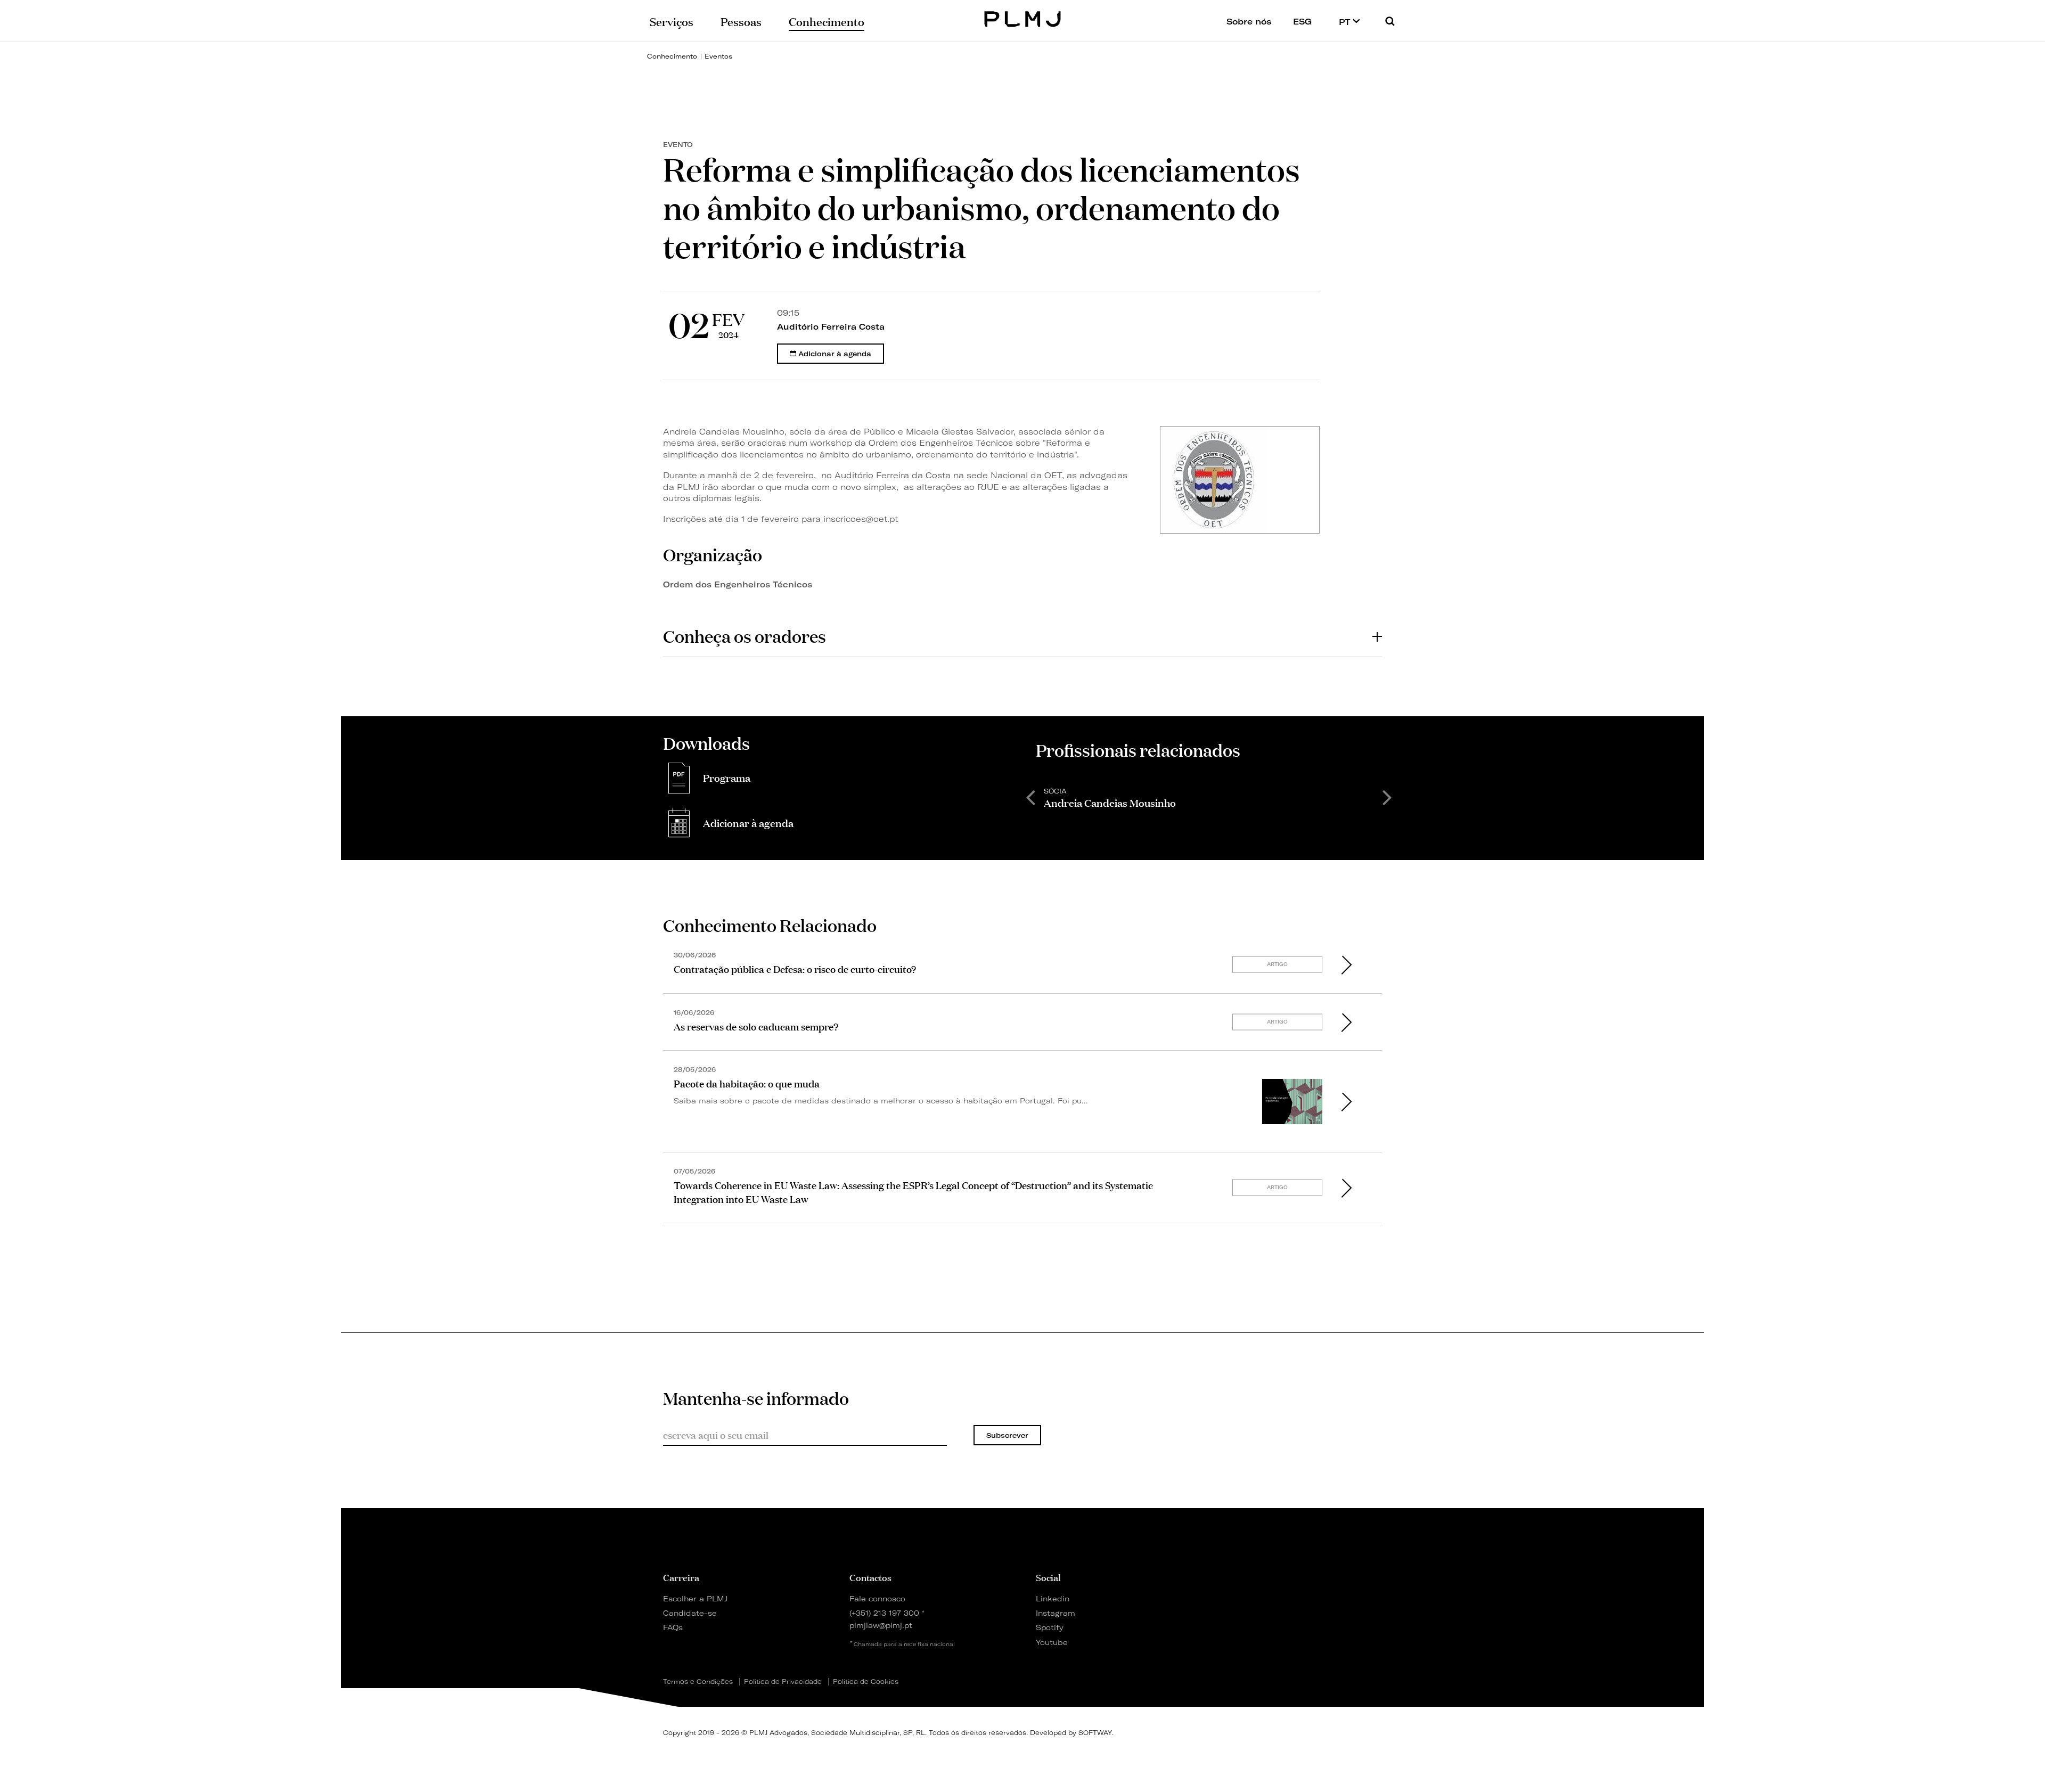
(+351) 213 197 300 (884, 1613)
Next (1387, 797)
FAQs (673, 1627)
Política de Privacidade (783, 1682)
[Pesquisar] (1390, 21)
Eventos (718, 56)
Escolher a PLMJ (695, 1598)
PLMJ (1023, 18)
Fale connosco (877, 1598)
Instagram (1056, 1613)
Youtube (1052, 1642)
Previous (1030, 797)
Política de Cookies (866, 1682)
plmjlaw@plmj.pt (881, 1625)
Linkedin (1053, 1598)
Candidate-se (690, 1613)
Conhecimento (672, 56)
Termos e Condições (698, 1682)
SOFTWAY (1095, 1733)
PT (1346, 22)
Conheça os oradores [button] (745, 636)
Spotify (1050, 1627)
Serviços (672, 21)
